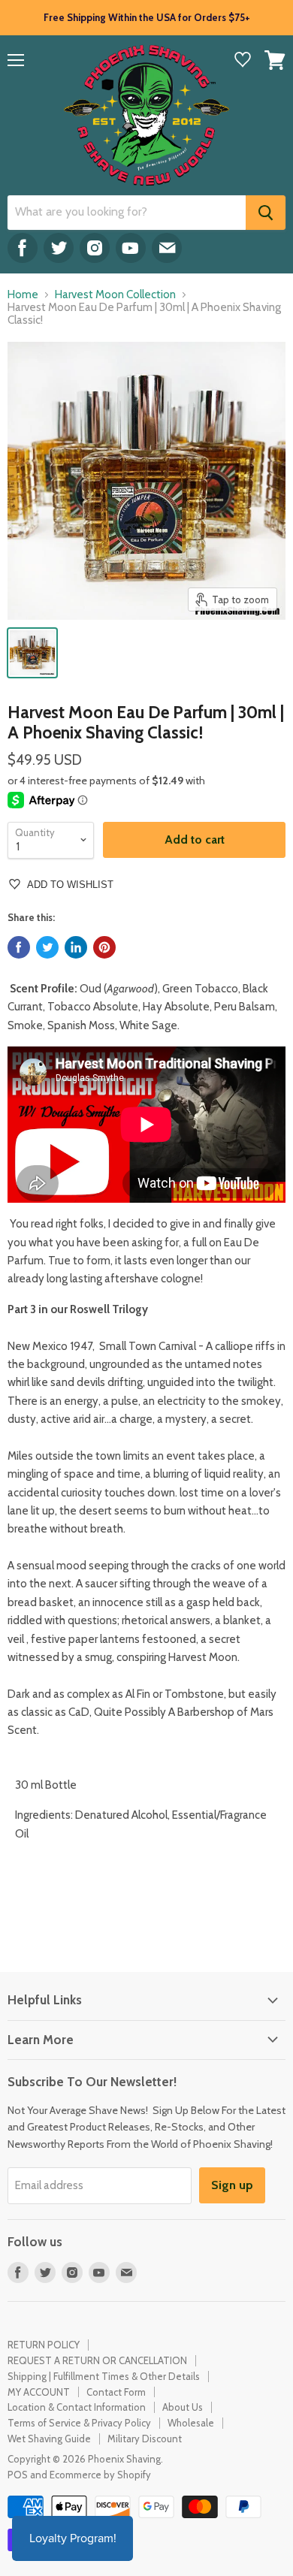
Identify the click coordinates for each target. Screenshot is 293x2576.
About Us (183, 2407)
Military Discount (145, 2439)
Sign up (232, 2185)
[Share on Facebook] (19, 947)
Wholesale (191, 2423)
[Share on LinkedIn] (76, 947)
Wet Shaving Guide (49, 2439)
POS (18, 2475)
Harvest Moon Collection (115, 295)
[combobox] (127, 213)
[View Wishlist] (243, 61)
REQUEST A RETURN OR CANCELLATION (97, 2360)
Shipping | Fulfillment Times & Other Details (104, 2376)
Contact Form (116, 2392)
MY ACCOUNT (39, 2392)
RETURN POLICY (44, 2345)
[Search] (266, 213)
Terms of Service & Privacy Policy (79, 2423)
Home (23, 295)
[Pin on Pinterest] (104, 947)
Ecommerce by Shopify (100, 2475)
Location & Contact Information (77, 2407)
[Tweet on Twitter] (47, 947)
